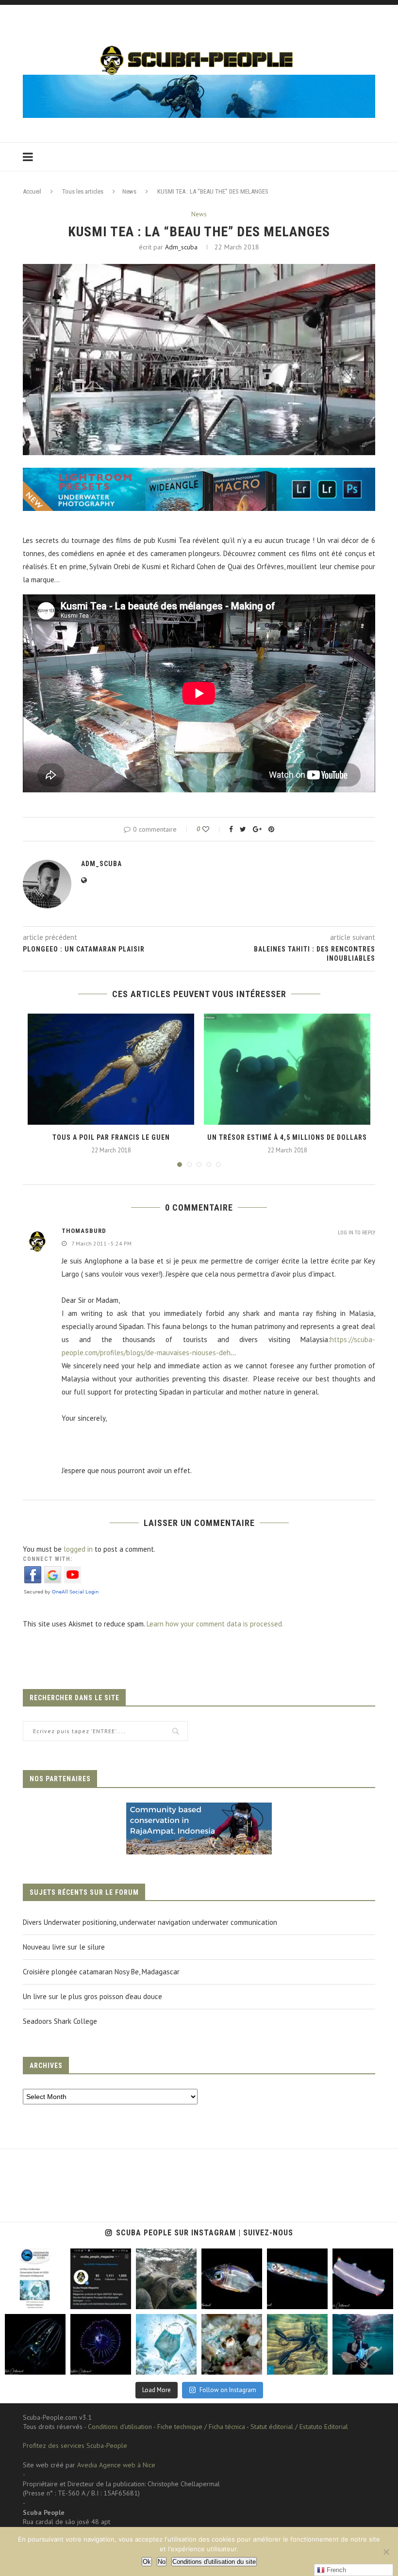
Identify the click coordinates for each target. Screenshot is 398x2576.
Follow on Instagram (228, 2390)
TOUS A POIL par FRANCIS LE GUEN (111, 1137)
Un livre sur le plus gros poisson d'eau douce (92, 1996)
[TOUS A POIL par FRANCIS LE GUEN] (111, 1069)
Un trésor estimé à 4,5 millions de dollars (287, 1137)
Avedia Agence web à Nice (116, 2465)
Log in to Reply (357, 1233)
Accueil (32, 191)
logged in (78, 1549)
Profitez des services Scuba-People (75, 2445)
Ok (147, 2562)
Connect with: (48, 1559)
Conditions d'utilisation (120, 2427)
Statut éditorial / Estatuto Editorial (299, 2427)
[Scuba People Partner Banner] (199, 1809)
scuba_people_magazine (34, 2260)
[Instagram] (56, 2300)
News (129, 191)
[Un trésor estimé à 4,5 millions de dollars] (287, 1069)
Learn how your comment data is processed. (215, 1624)
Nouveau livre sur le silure (64, 1947)
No (162, 2562)
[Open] (35, 2279)
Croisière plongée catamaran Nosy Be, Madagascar (101, 1972)
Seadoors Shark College (60, 2021)
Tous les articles (83, 191)
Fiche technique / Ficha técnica (201, 2427)
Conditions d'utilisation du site (214, 2562)
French (335, 2570)
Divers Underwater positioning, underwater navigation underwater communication (150, 1922)
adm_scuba (181, 247)
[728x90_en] (199, 474)
